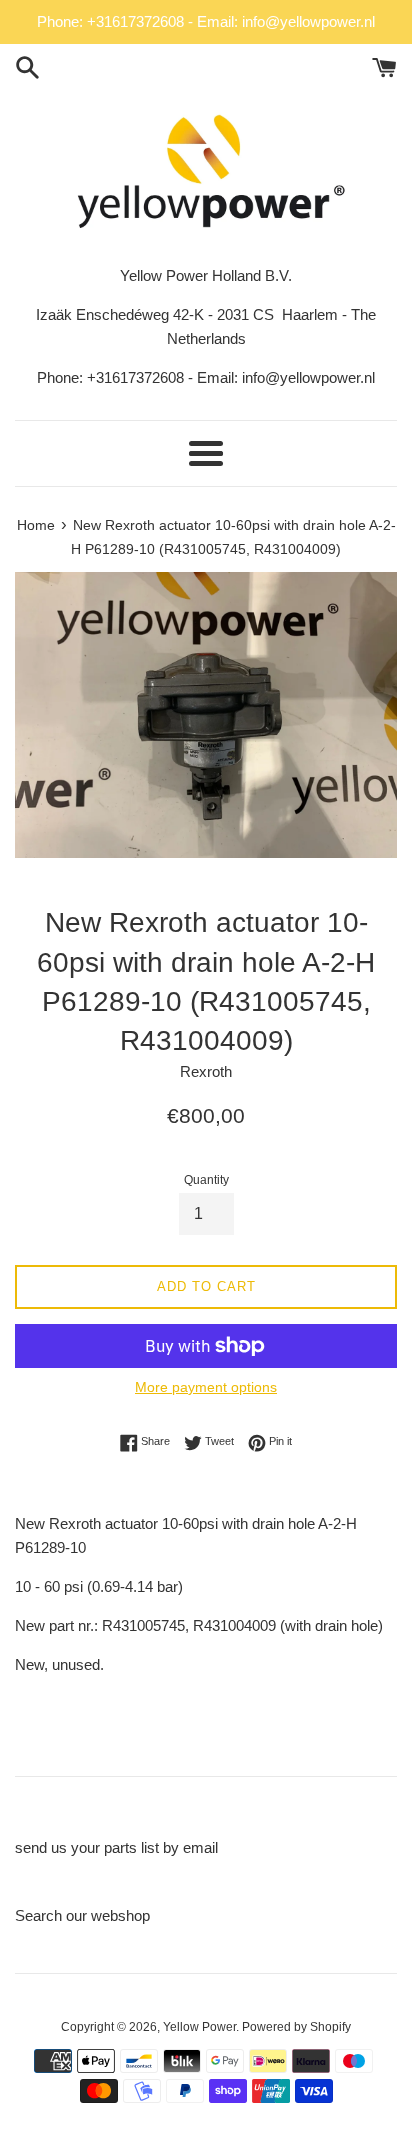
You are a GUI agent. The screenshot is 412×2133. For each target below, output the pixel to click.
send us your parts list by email (116, 1847)
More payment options (206, 1387)
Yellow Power (199, 2027)
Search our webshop (82, 1915)
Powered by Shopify (296, 2027)
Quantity (206, 1180)
